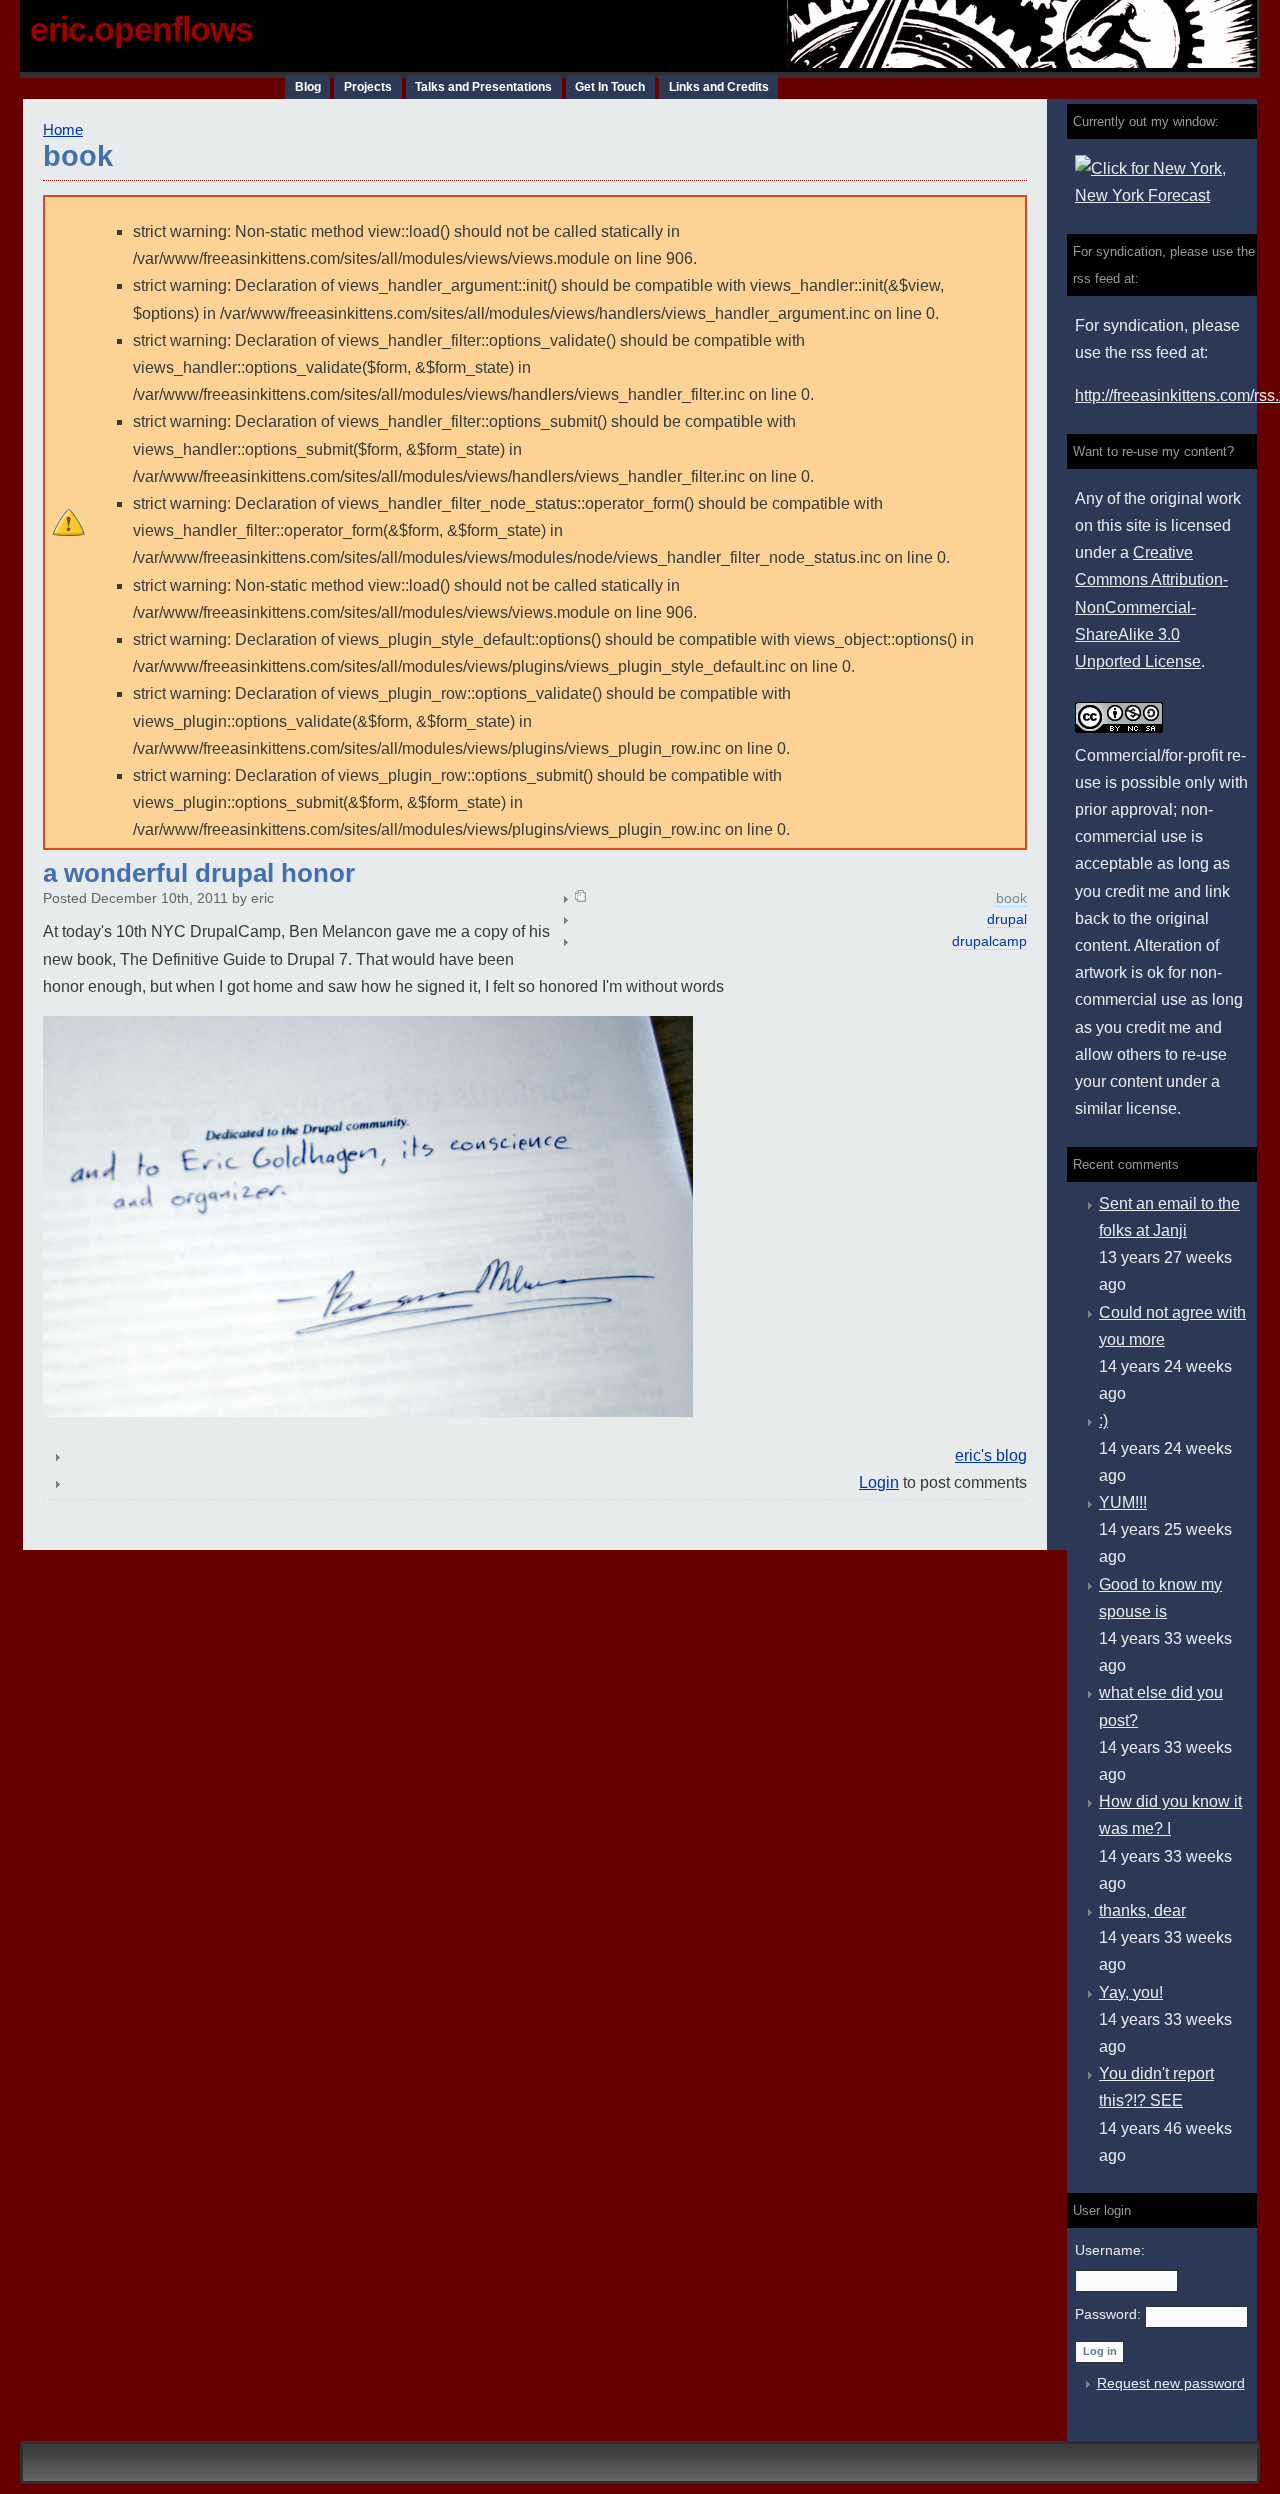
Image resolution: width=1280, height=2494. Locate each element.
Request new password (1171, 2383)
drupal (1007, 919)
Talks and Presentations (483, 87)
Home (63, 130)
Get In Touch (610, 87)
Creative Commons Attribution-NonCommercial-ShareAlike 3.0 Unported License (1151, 607)
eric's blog (991, 1455)
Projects (368, 87)
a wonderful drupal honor (199, 873)
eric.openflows (141, 29)
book (1011, 898)
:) (1103, 1420)
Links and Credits (719, 87)
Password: (1110, 2314)
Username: (1110, 2250)
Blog (308, 87)
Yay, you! (1131, 1992)
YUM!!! (1123, 1502)
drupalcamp (989, 941)
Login (879, 1482)
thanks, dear (1142, 1910)
